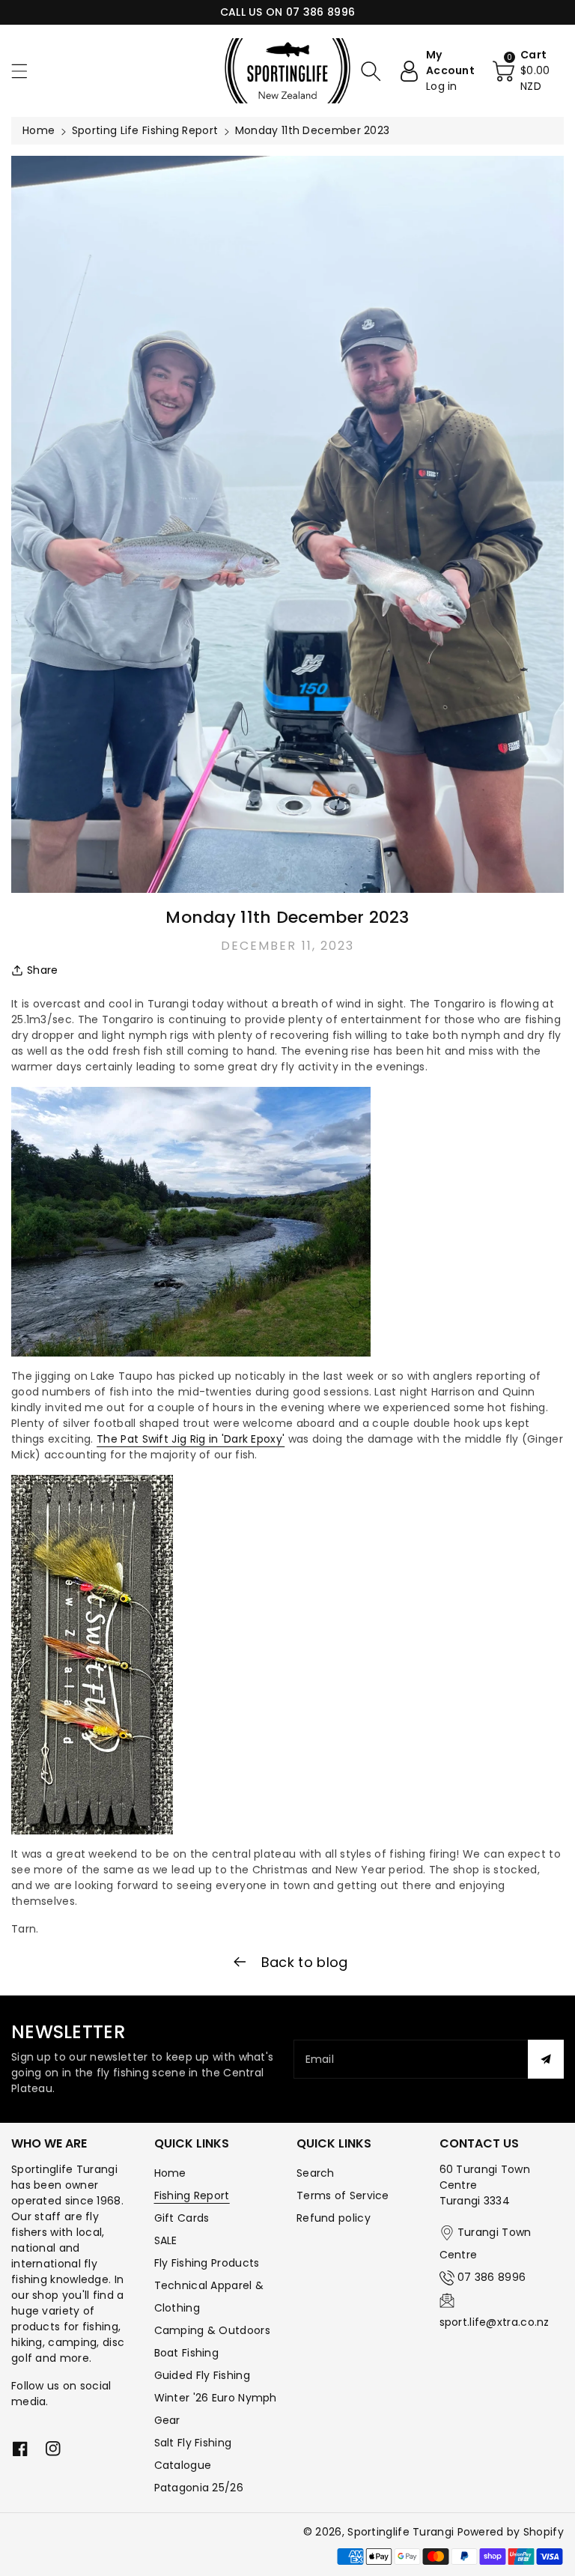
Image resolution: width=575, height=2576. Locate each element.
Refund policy (334, 2218)
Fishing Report (192, 2195)
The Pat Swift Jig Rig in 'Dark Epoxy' (191, 1439)
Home (39, 130)
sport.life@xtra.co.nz (495, 2322)
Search (316, 2173)
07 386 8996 (492, 2277)
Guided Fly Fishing (202, 2375)
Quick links (192, 2143)
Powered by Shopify (511, 2532)
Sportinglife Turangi (402, 2532)
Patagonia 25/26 (199, 2488)
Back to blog (303, 1962)
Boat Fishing (187, 2353)
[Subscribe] (546, 2059)
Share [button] (43, 970)
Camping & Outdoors (212, 2330)
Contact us (479, 2143)
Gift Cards (182, 2218)
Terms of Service (343, 2195)
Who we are (49, 2143)
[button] (26, 71)
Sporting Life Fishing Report (145, 130)
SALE (166, 2240)
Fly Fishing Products (207, 2263)
